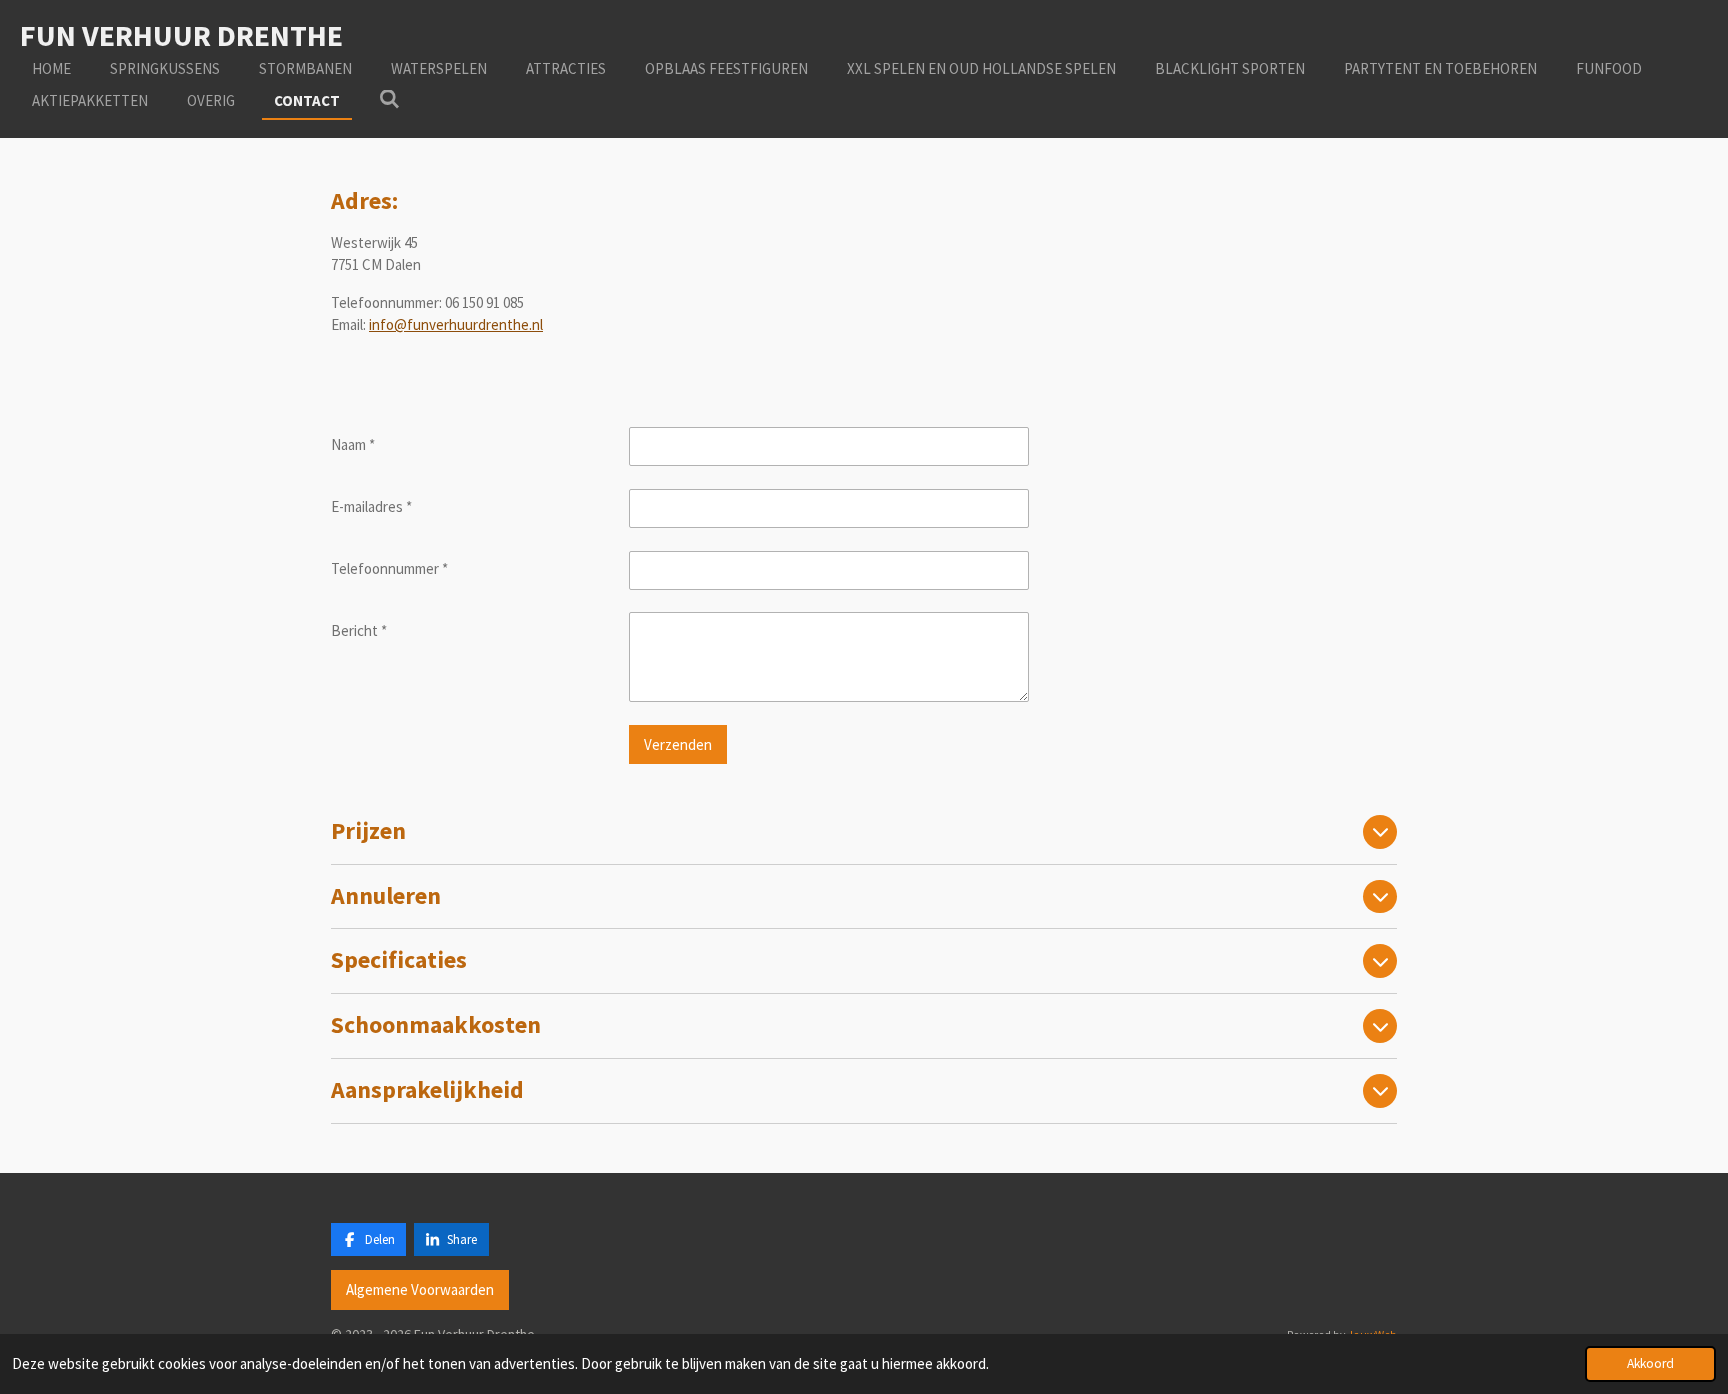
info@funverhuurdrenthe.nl (456, 324)
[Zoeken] (389, 99)
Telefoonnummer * (389, 568)
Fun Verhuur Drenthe (181, 35)
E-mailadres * (371, 506)
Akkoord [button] (1650, 1363)
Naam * (353, 444)
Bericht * (359, 630)
